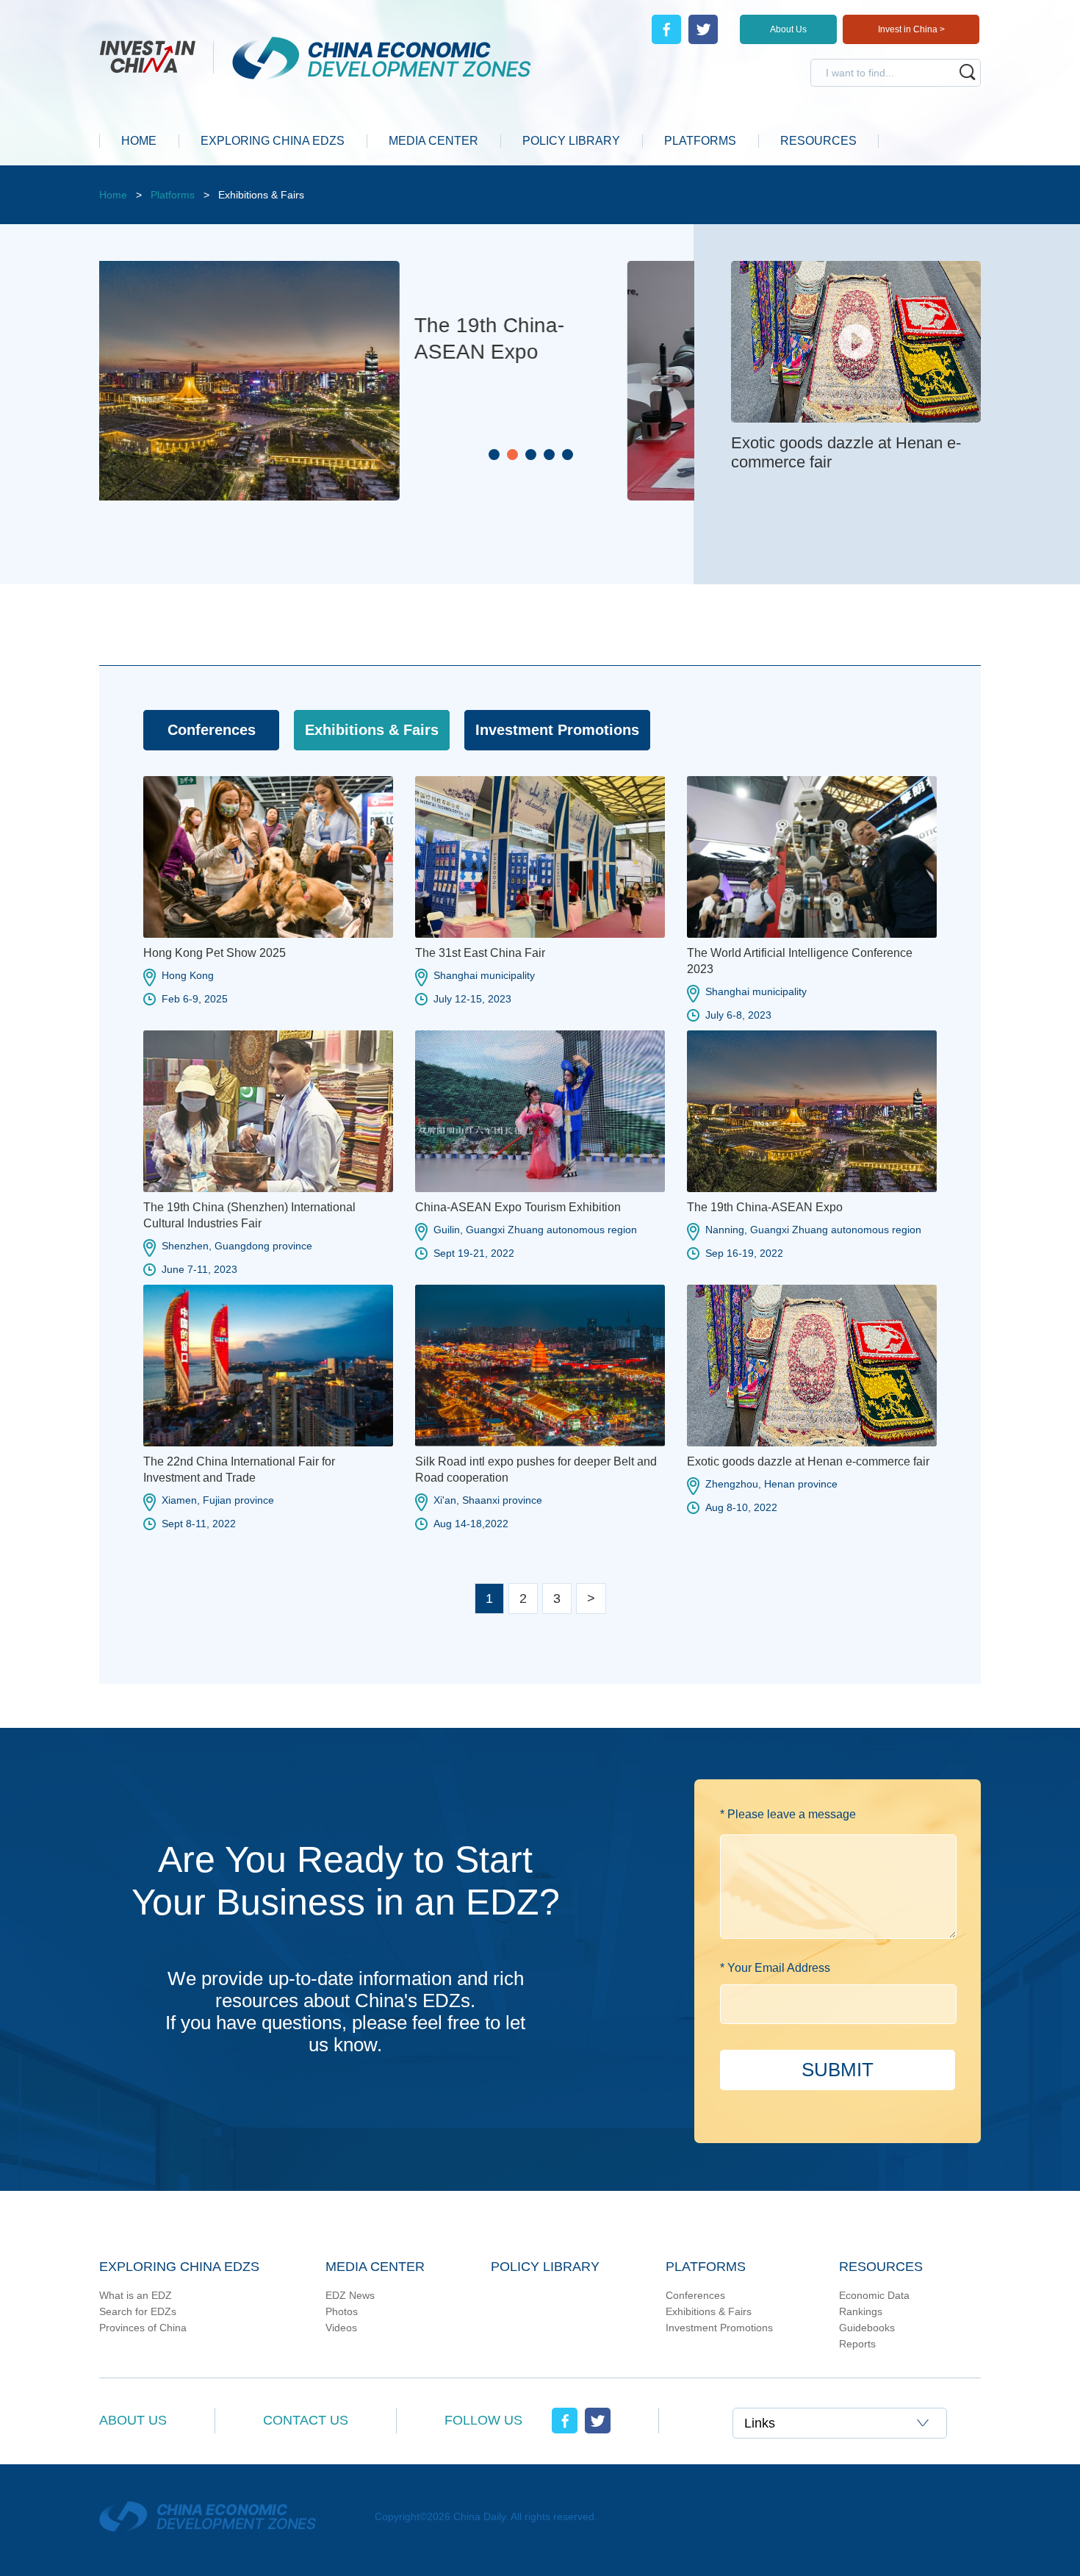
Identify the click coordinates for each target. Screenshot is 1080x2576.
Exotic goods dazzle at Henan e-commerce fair (808, 1461)
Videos (341, 2328)
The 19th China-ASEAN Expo (765, 1207)
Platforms (173, 195)
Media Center (375, 2267)
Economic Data (874, 2295)
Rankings (861, 2311)
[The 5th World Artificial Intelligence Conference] (283, 268)
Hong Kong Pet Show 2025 (215, 953)
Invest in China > (911, 29)
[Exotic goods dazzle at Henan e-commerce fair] (856, 270)
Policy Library (545, 2267)
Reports (857, 2344)
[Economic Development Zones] (372, 58)
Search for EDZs (138, 2311)
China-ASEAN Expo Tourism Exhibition (518, 1207)
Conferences (695, 2295)
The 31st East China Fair (480, 953)
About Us (788, 29)
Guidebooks (867, 2328)
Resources (881, 2267)
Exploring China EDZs (179, 2267)
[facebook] (666, 29)
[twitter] (703, 29)
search (968, 72)
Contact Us (306, 2420)
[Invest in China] (156, 55)
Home (113, 195)
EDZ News (350, 2295)
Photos (342, 2311)
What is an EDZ (136, 2295)
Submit (838, 2070)
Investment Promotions (719, 2328)
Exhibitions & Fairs (709, 2311)
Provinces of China (143, 2328)
